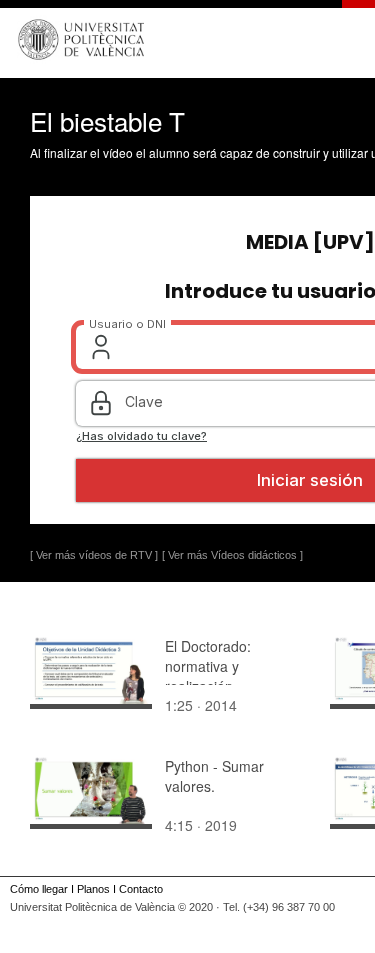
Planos (93, 889)
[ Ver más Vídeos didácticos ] (232, 555)
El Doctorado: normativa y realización (208, 666)
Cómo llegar (39, 889)
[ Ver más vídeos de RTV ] (94, 555)
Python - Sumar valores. (214, 776)
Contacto (141, 889)
